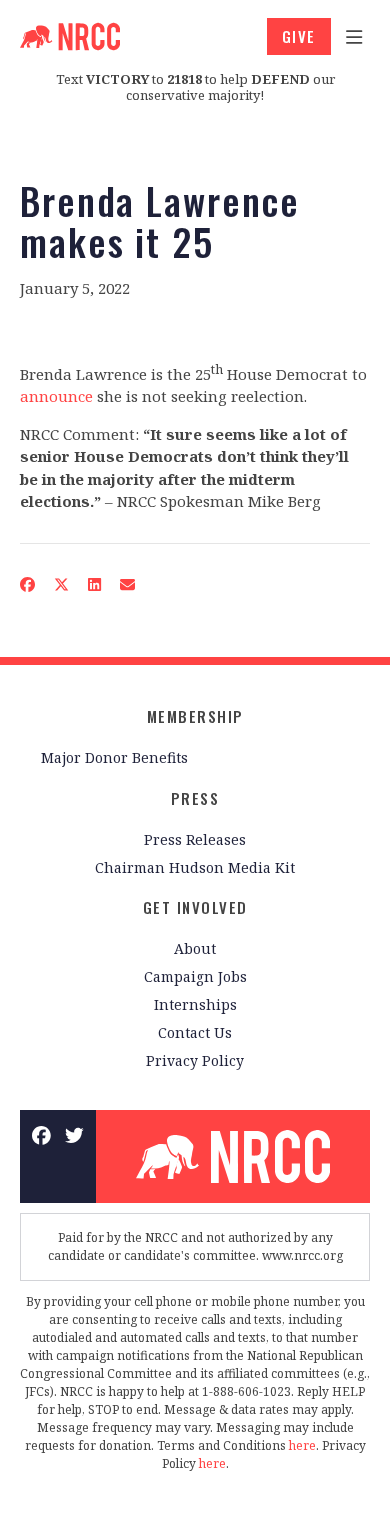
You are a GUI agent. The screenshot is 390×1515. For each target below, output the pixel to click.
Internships (195, 1004)
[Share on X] (62, 584)
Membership (195, 716)
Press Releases (195, 839)
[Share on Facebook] (28, 584)
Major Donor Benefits (114, 757)
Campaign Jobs (195, 976)
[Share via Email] (128, 584)
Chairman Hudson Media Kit (195, 867)
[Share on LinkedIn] (95, 584)
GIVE (299, 36)
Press (195, 798)
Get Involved (195, 907)
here (302, 1445)
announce (56, 396)
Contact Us (195, 1032)
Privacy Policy (195, 1060)
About (195, 948)
